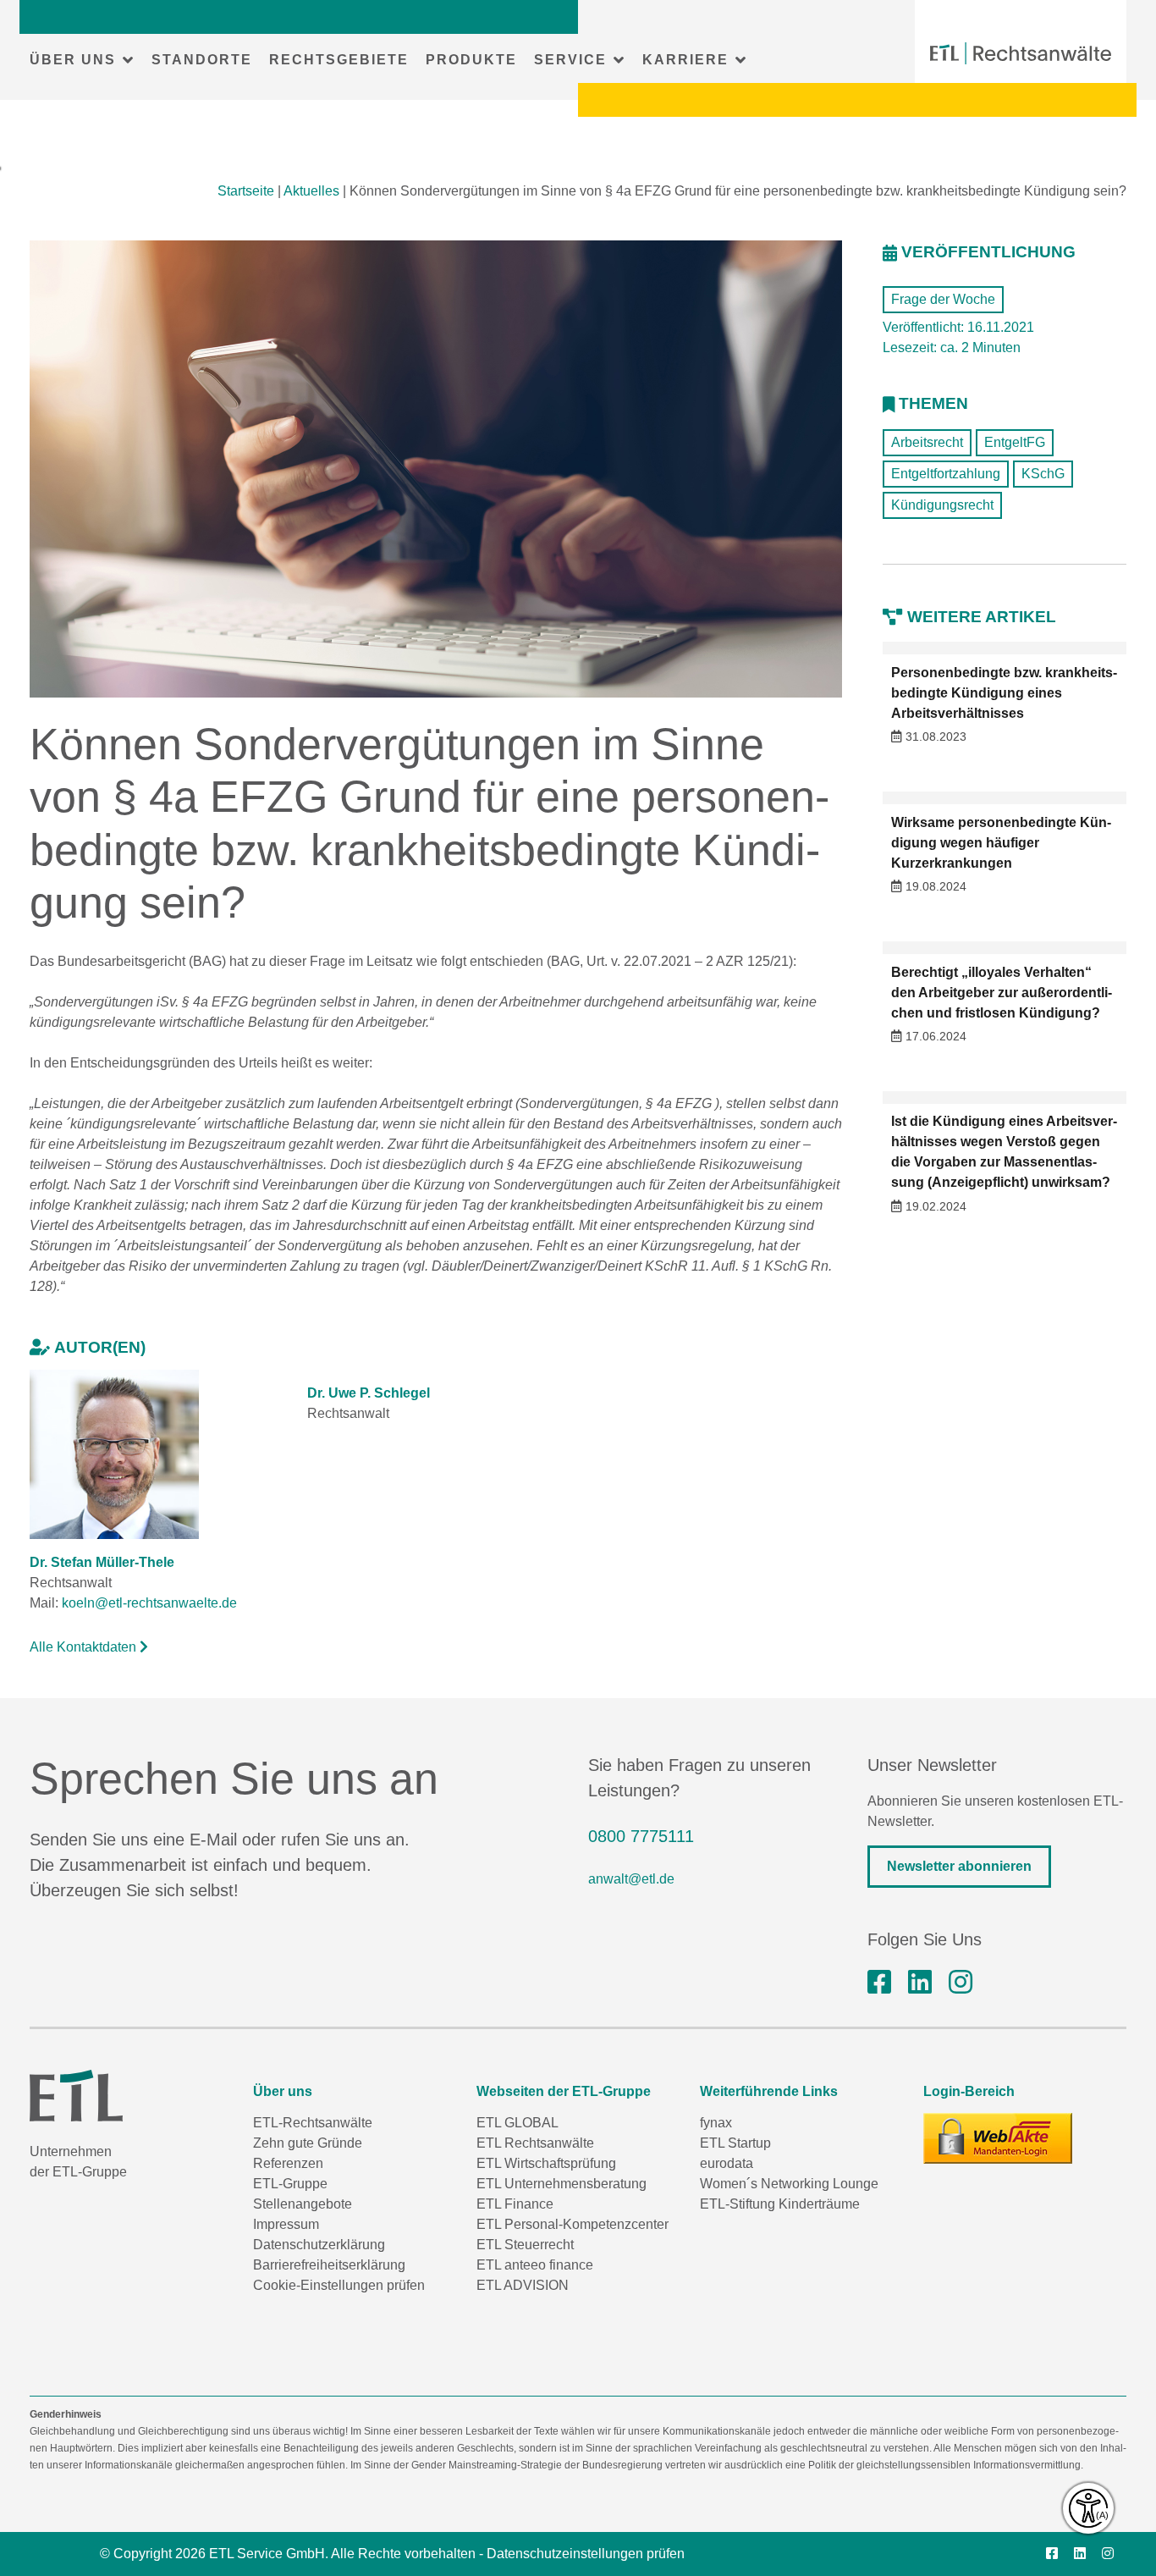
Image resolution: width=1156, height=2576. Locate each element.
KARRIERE (685, 60)
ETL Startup (735, 2143)
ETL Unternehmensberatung (561, 2184)
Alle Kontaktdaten (85, 1647)
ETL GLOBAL (517, 2123)
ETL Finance (515, 2204)
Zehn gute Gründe (308, 2143)
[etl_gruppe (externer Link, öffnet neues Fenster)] (961, 1983)
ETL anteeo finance (535, 2265)
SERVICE (570, 60)
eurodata (727, 2163)
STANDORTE (202, 60)
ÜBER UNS (73, 60)
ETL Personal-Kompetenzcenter (572, 2224)
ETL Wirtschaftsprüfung (546, 2163)
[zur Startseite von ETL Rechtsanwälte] (1021, 53)
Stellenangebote (303, 2204)
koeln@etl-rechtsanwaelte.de (149, 1603)
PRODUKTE (471, 60)
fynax (716, 2123)
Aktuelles (311, 191)
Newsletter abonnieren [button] (959, 1866)
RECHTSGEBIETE (339, 60)
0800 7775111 (641, 1836)
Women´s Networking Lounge (789, 2184)
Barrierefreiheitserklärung (329, 2265)
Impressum (286, 2224)
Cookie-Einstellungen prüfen (339, 2285)
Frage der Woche (943, 299)
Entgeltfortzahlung (946, 474)
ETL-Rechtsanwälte (313, 2123)
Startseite (246, 191)
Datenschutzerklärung (319, 2245)
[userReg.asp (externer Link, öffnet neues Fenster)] (998, 2138)
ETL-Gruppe (290, 2184)
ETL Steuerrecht (525, 2245)
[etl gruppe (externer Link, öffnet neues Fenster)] (920, 1983)
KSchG (1043, 474)
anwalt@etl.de (631, 1879)
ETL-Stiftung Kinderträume (780, 2204)
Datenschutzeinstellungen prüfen (586, 2554)
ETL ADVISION (523, 2285)
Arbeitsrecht (927, 442)
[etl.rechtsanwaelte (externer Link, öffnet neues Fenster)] (879, 1983)
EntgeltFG (1015, 442)
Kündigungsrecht (942, 505)
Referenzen (288, 2163)
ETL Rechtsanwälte (535, 2143)
